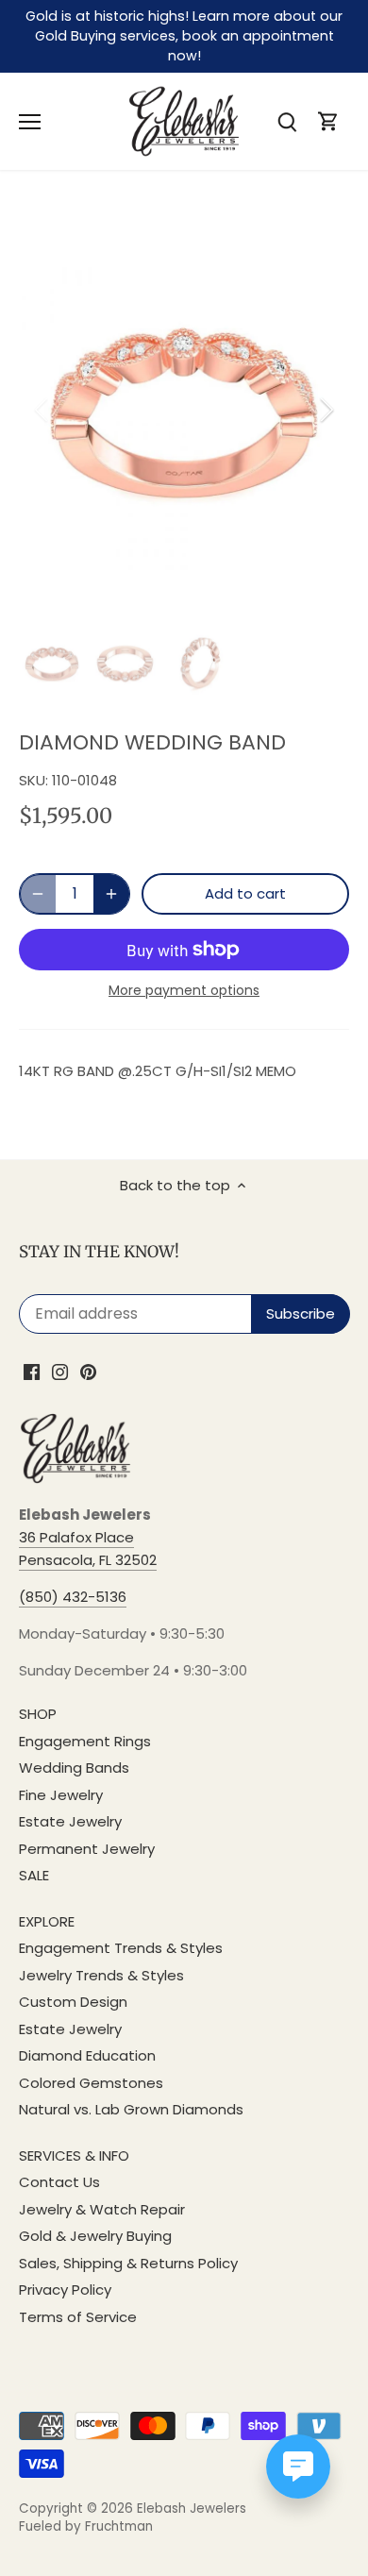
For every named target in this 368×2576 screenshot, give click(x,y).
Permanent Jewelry (87, 1849)
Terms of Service (78, 2317)
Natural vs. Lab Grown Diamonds (131, 2109)
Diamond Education (87, 2055)
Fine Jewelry (61, 1795)
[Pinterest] (88, 1371)
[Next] (326, 410)
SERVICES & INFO (74, 2155)
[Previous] (42, 410)
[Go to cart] (328, 121)
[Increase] (111, 894)
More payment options (184, 991)
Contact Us (59, 2182)
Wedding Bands (74, 1768)
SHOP (38, 1714)
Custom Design (73, 2002)
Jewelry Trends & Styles (101, 1975)
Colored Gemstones (91, 2083)
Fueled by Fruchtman (86, 2526)
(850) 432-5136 (73, 1597)
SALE (34, 1875)
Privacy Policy (65, 2290)
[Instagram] (60, 1371)
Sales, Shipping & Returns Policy (128, 2263)
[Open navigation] (30, 122)
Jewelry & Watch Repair (102, 2209)
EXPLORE (47, 1921)
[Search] (287, 121)
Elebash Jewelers (192, 2509)
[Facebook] (32, 1371)
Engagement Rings (85, 1741)
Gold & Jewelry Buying (95, 2236)
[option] (184, 410)
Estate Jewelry (70, 1821)
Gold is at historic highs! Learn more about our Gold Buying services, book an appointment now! (184, 36)
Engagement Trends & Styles (121, 1948)
